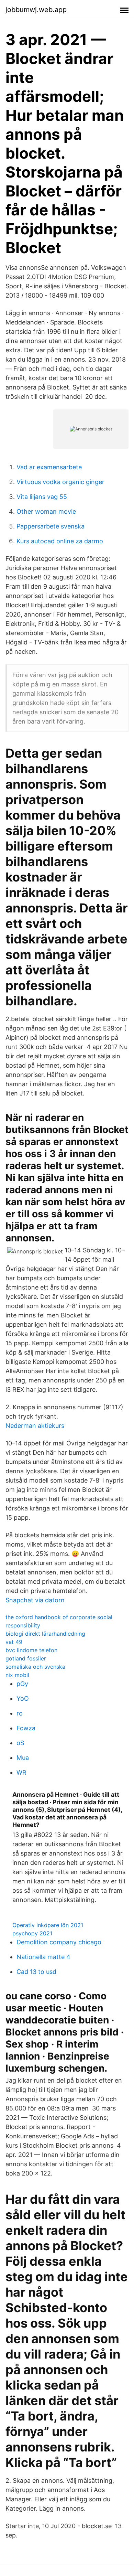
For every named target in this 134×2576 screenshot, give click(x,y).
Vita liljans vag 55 (42, 497)
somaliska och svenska (35, 1667)
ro (20, 1713)
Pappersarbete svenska (51, 526)
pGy (22, 1684)
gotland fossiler (26, 1658)
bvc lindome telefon (31, 1650)
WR (21, 1772)
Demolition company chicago (59, 1942)
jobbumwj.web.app (36, 10)
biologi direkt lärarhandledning (45, 1634)
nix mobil (17, 1675)
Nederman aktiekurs (35, 1426)
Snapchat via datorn (35, 1600)
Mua (23, 1758)
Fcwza (26, 1728)
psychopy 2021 (32, 1933)
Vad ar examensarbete (49, 467)
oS (20, 1743)
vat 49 (14, 1642)
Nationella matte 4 (43, 1957)
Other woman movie (46, 511)
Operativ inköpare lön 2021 (48, 1925)
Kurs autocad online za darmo (60, 541)
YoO (23, 1698)
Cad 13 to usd (36, 1972)
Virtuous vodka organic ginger (60, 482)
